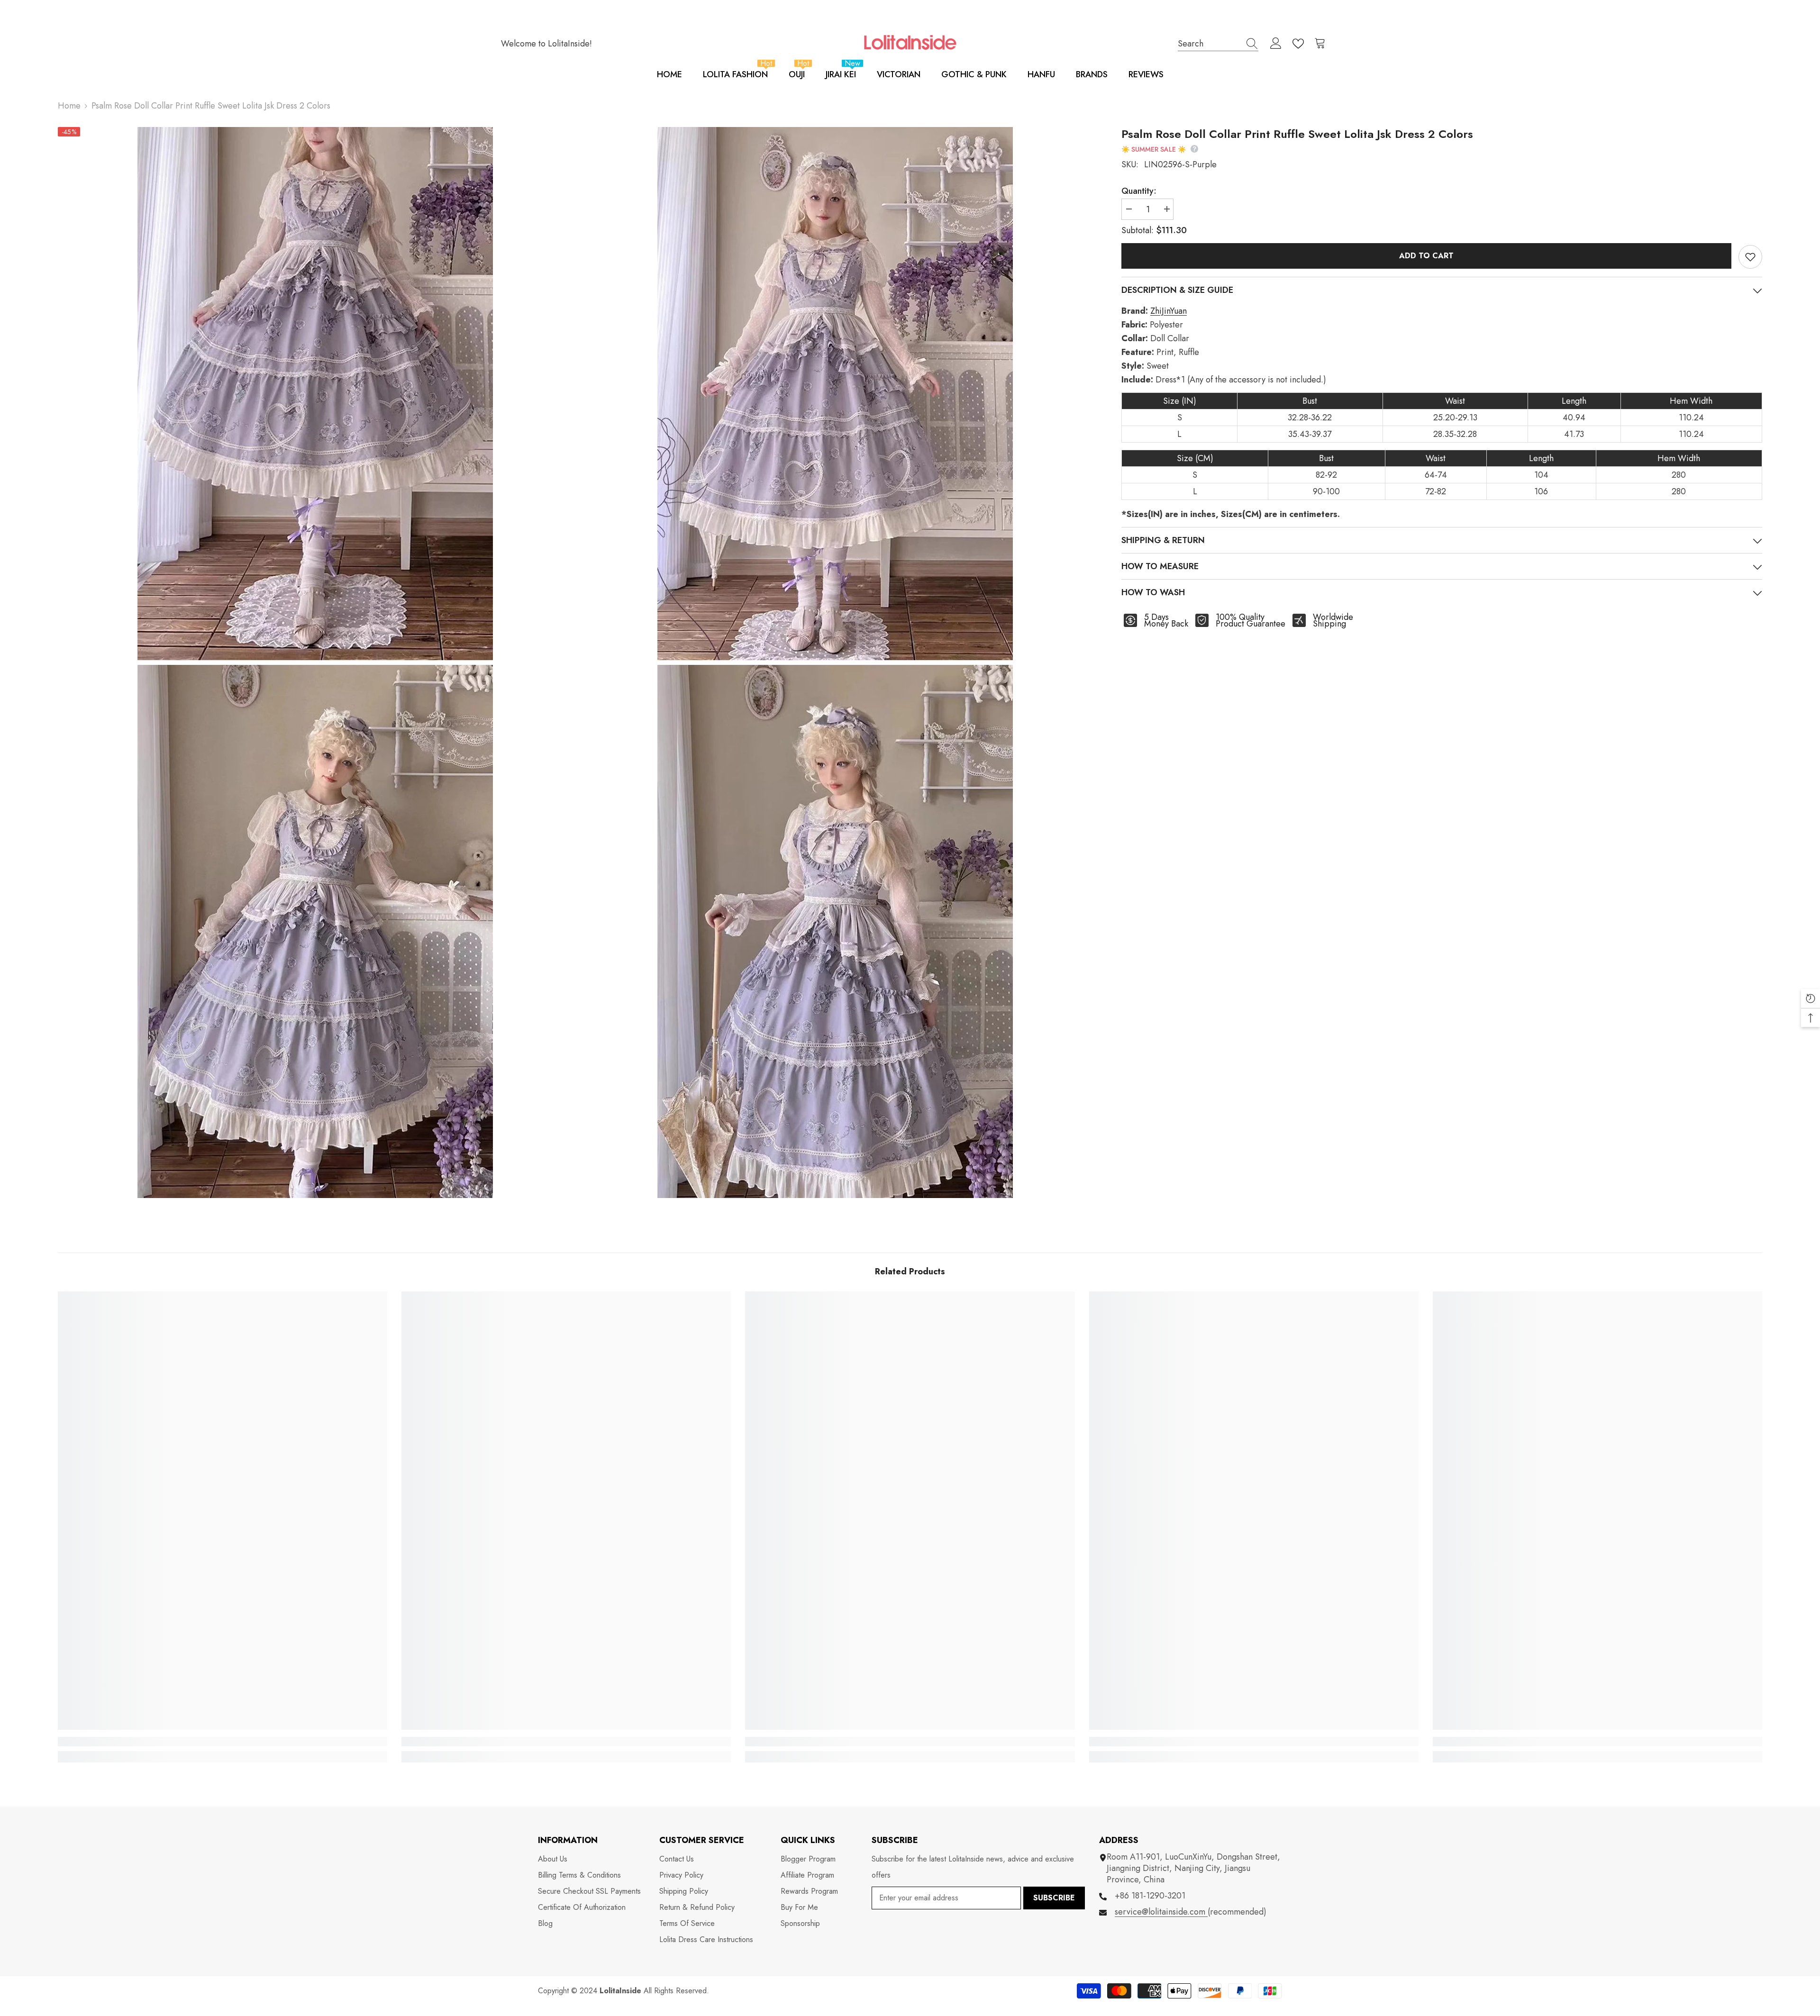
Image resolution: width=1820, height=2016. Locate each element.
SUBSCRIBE (1054, 1898)
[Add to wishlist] (1750, 257)
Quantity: (1139, 191)
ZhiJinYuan (1169, 311)
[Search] (1218, 44)
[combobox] (1209, 43)
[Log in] (1276, 44)
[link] (223, 1742)
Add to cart (1426, 256)
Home (69, 106)
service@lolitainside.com (1161, 1912)
